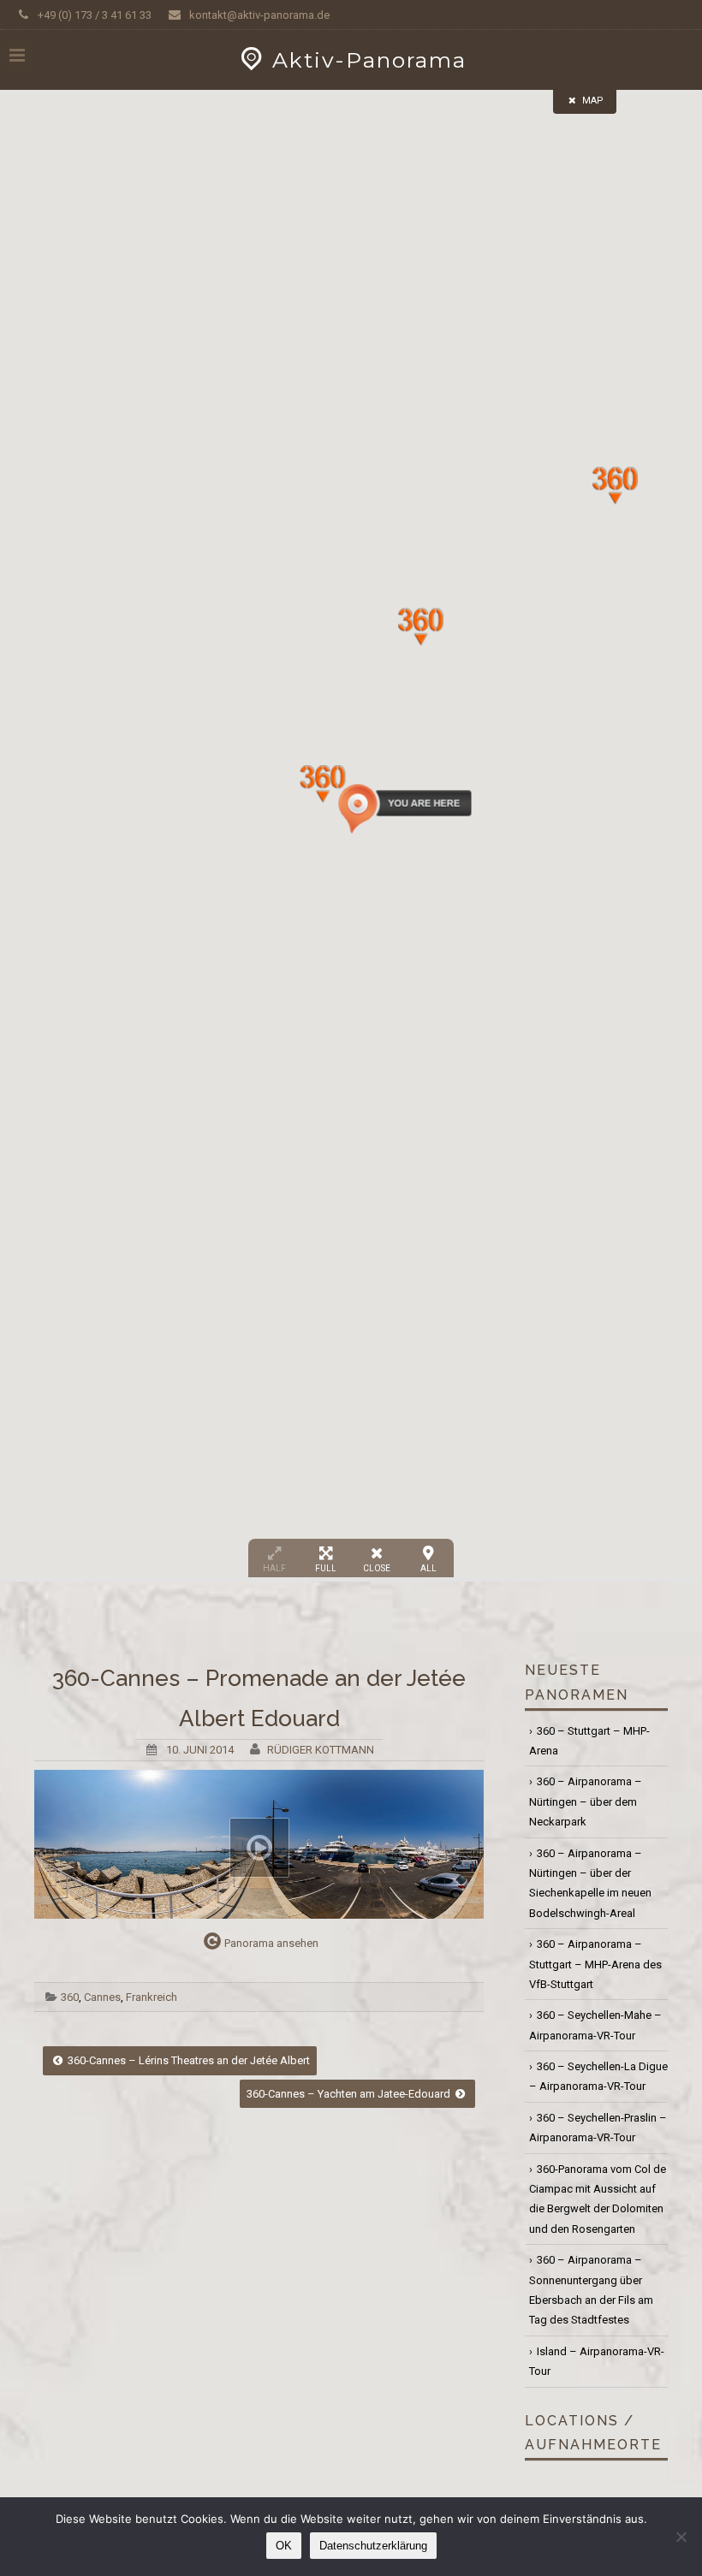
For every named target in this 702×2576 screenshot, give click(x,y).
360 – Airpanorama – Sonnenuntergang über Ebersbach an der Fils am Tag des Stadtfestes (591, 2290)
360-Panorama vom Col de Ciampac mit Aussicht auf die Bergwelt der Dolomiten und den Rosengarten (598, 2199)
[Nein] (681, 2537)
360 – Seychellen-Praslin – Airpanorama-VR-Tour (598, 2128)
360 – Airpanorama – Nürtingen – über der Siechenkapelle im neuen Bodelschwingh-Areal (590, 1883)
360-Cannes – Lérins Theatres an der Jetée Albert (187, 2060)
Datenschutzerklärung (373, 2546)
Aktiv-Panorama (369, 60)
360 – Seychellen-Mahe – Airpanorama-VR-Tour (595, 2025)
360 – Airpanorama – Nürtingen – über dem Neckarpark (586, 1801)
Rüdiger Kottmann (321, 1750)
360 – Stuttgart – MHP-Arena (589, 1741)
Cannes (102, 1997)
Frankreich (152, 1997)
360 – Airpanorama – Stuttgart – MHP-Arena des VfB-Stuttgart (595, 1964)
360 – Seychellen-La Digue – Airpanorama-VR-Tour (598, 2076)
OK (284, 2546)
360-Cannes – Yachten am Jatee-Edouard (350, 2094)
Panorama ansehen (271, 1943)
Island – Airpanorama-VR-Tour (597, 2361)
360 (70, 1997)
